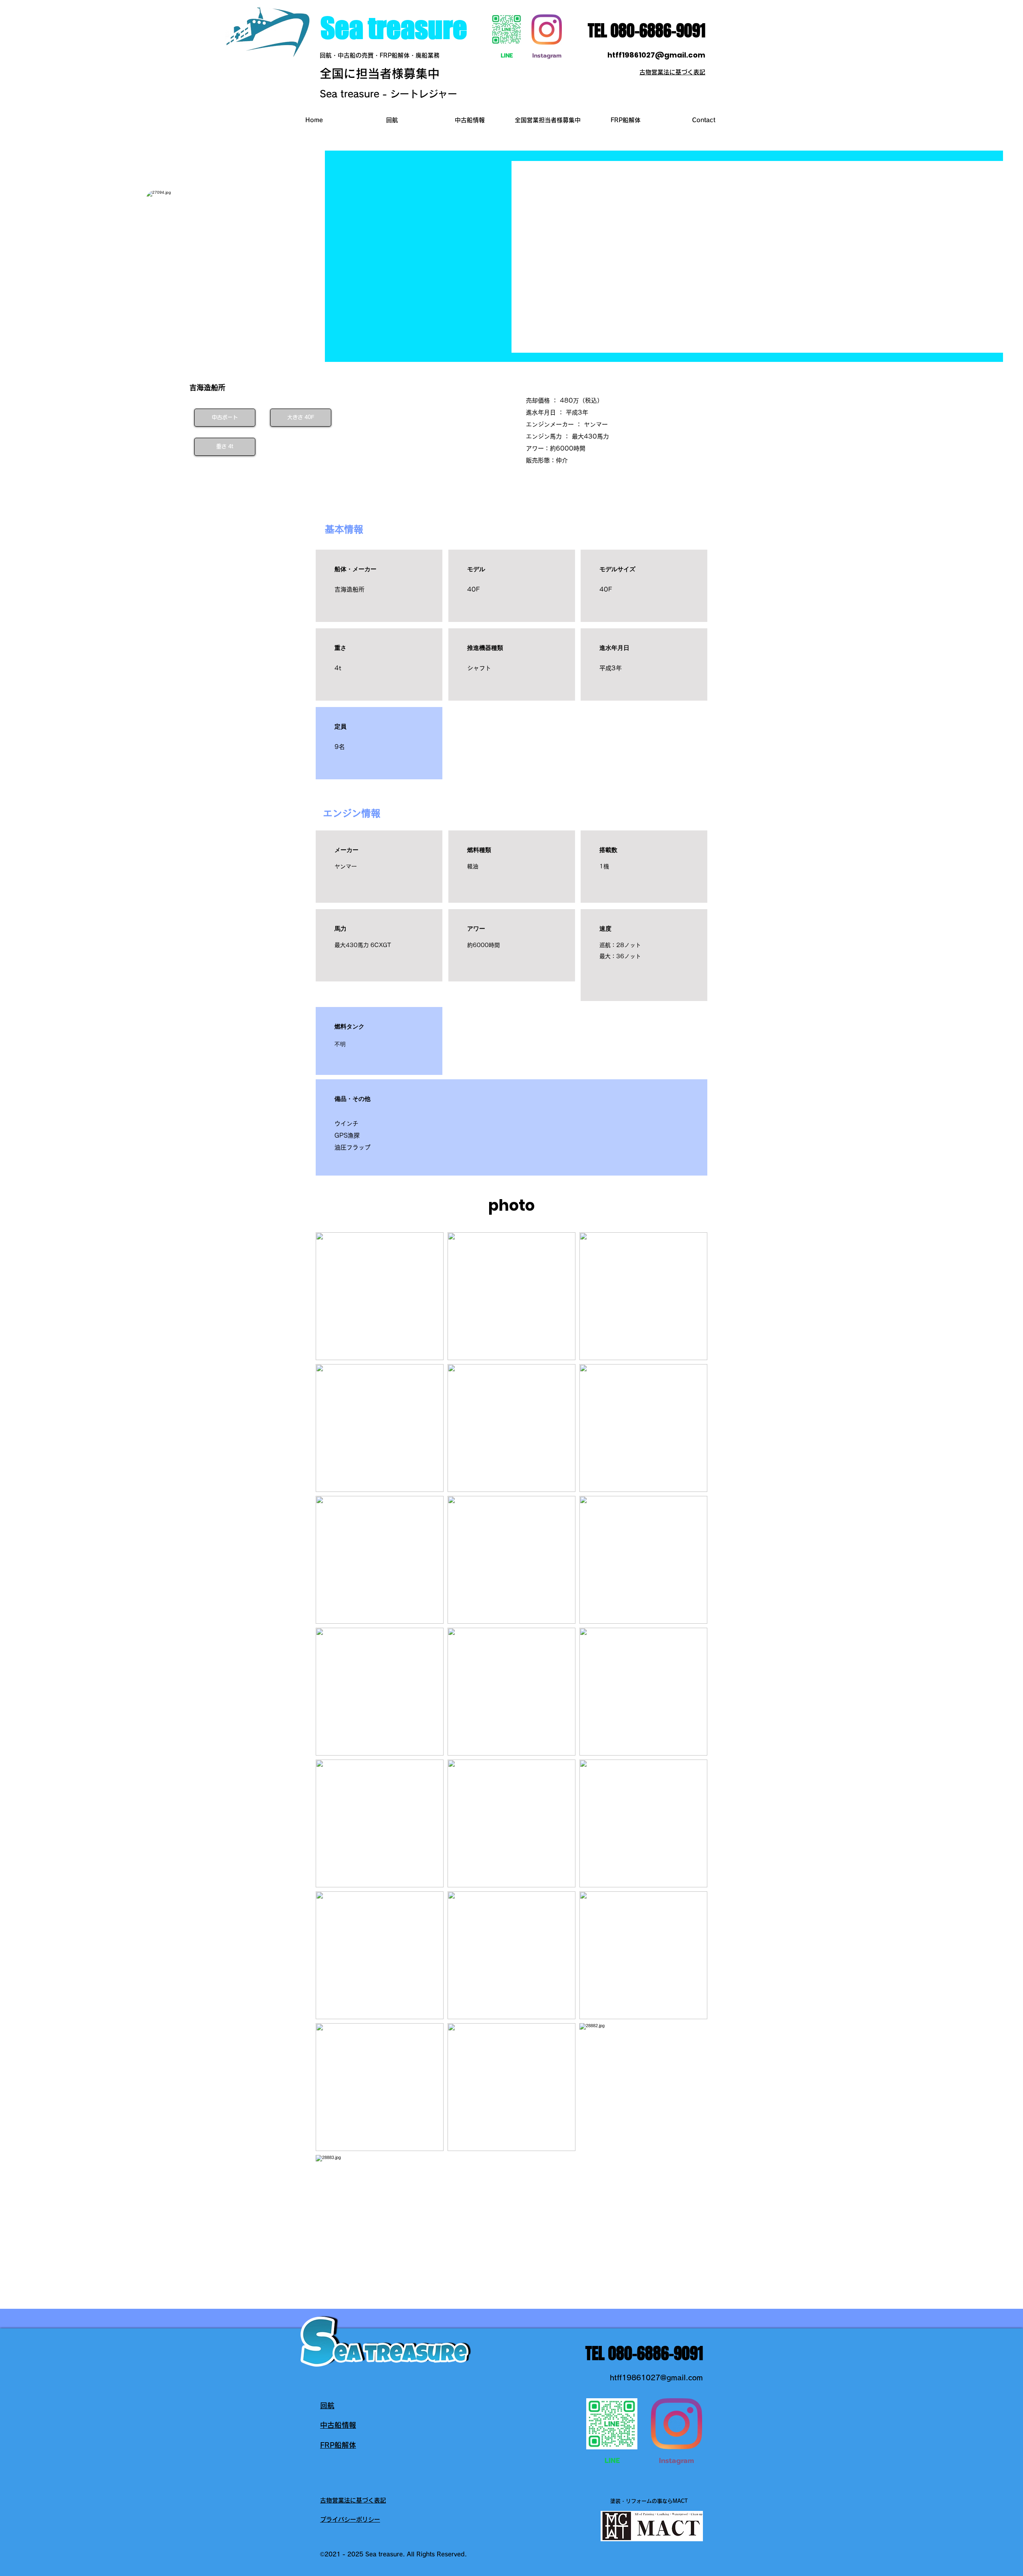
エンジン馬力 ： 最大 (555, 436)
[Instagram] (547, 30)
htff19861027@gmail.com (656, 55)
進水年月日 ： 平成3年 (557, 412)
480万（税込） (581, 400)
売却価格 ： (543, 400)
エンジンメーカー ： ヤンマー (567, 424)
